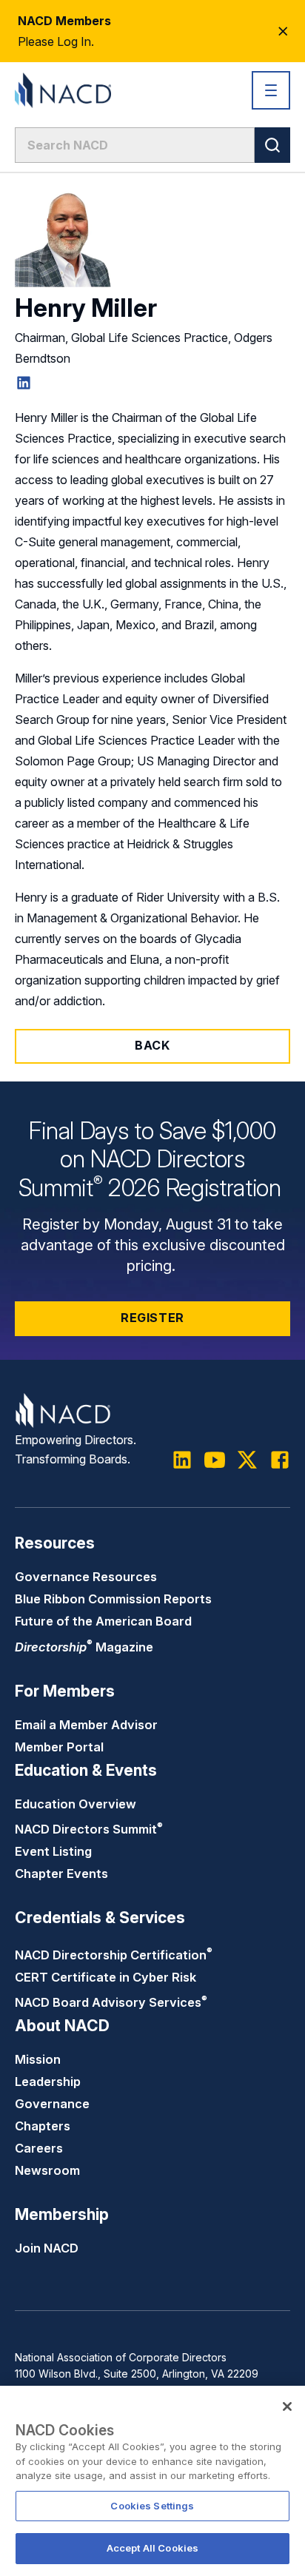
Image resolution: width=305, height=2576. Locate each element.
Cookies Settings (152, 2506)
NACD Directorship (114, 1955)
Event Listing (53, 1851)
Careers (39, 2148)
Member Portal (59, 1747)
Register (152, 1318)
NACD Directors (89, 1829)
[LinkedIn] (24, 383)
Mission (38, 2059)
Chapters (43, 2126)
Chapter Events (61, 1874)
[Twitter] (247, 1460)
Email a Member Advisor (86, 1725)
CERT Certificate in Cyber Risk (105, 1977)
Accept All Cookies (152, 2548)
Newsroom (47, 2170)
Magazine (84, 1647)
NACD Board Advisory (111, 2002)
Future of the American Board (103, 1621)
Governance (52, 2104)
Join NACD (47, 2248)
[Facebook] (280, 1460)
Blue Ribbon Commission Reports (113, 1599)
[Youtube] (215, 1460)
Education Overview (76, 1804)
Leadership (48, 2082)
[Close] (287, 2406)
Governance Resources (86, 1577)
